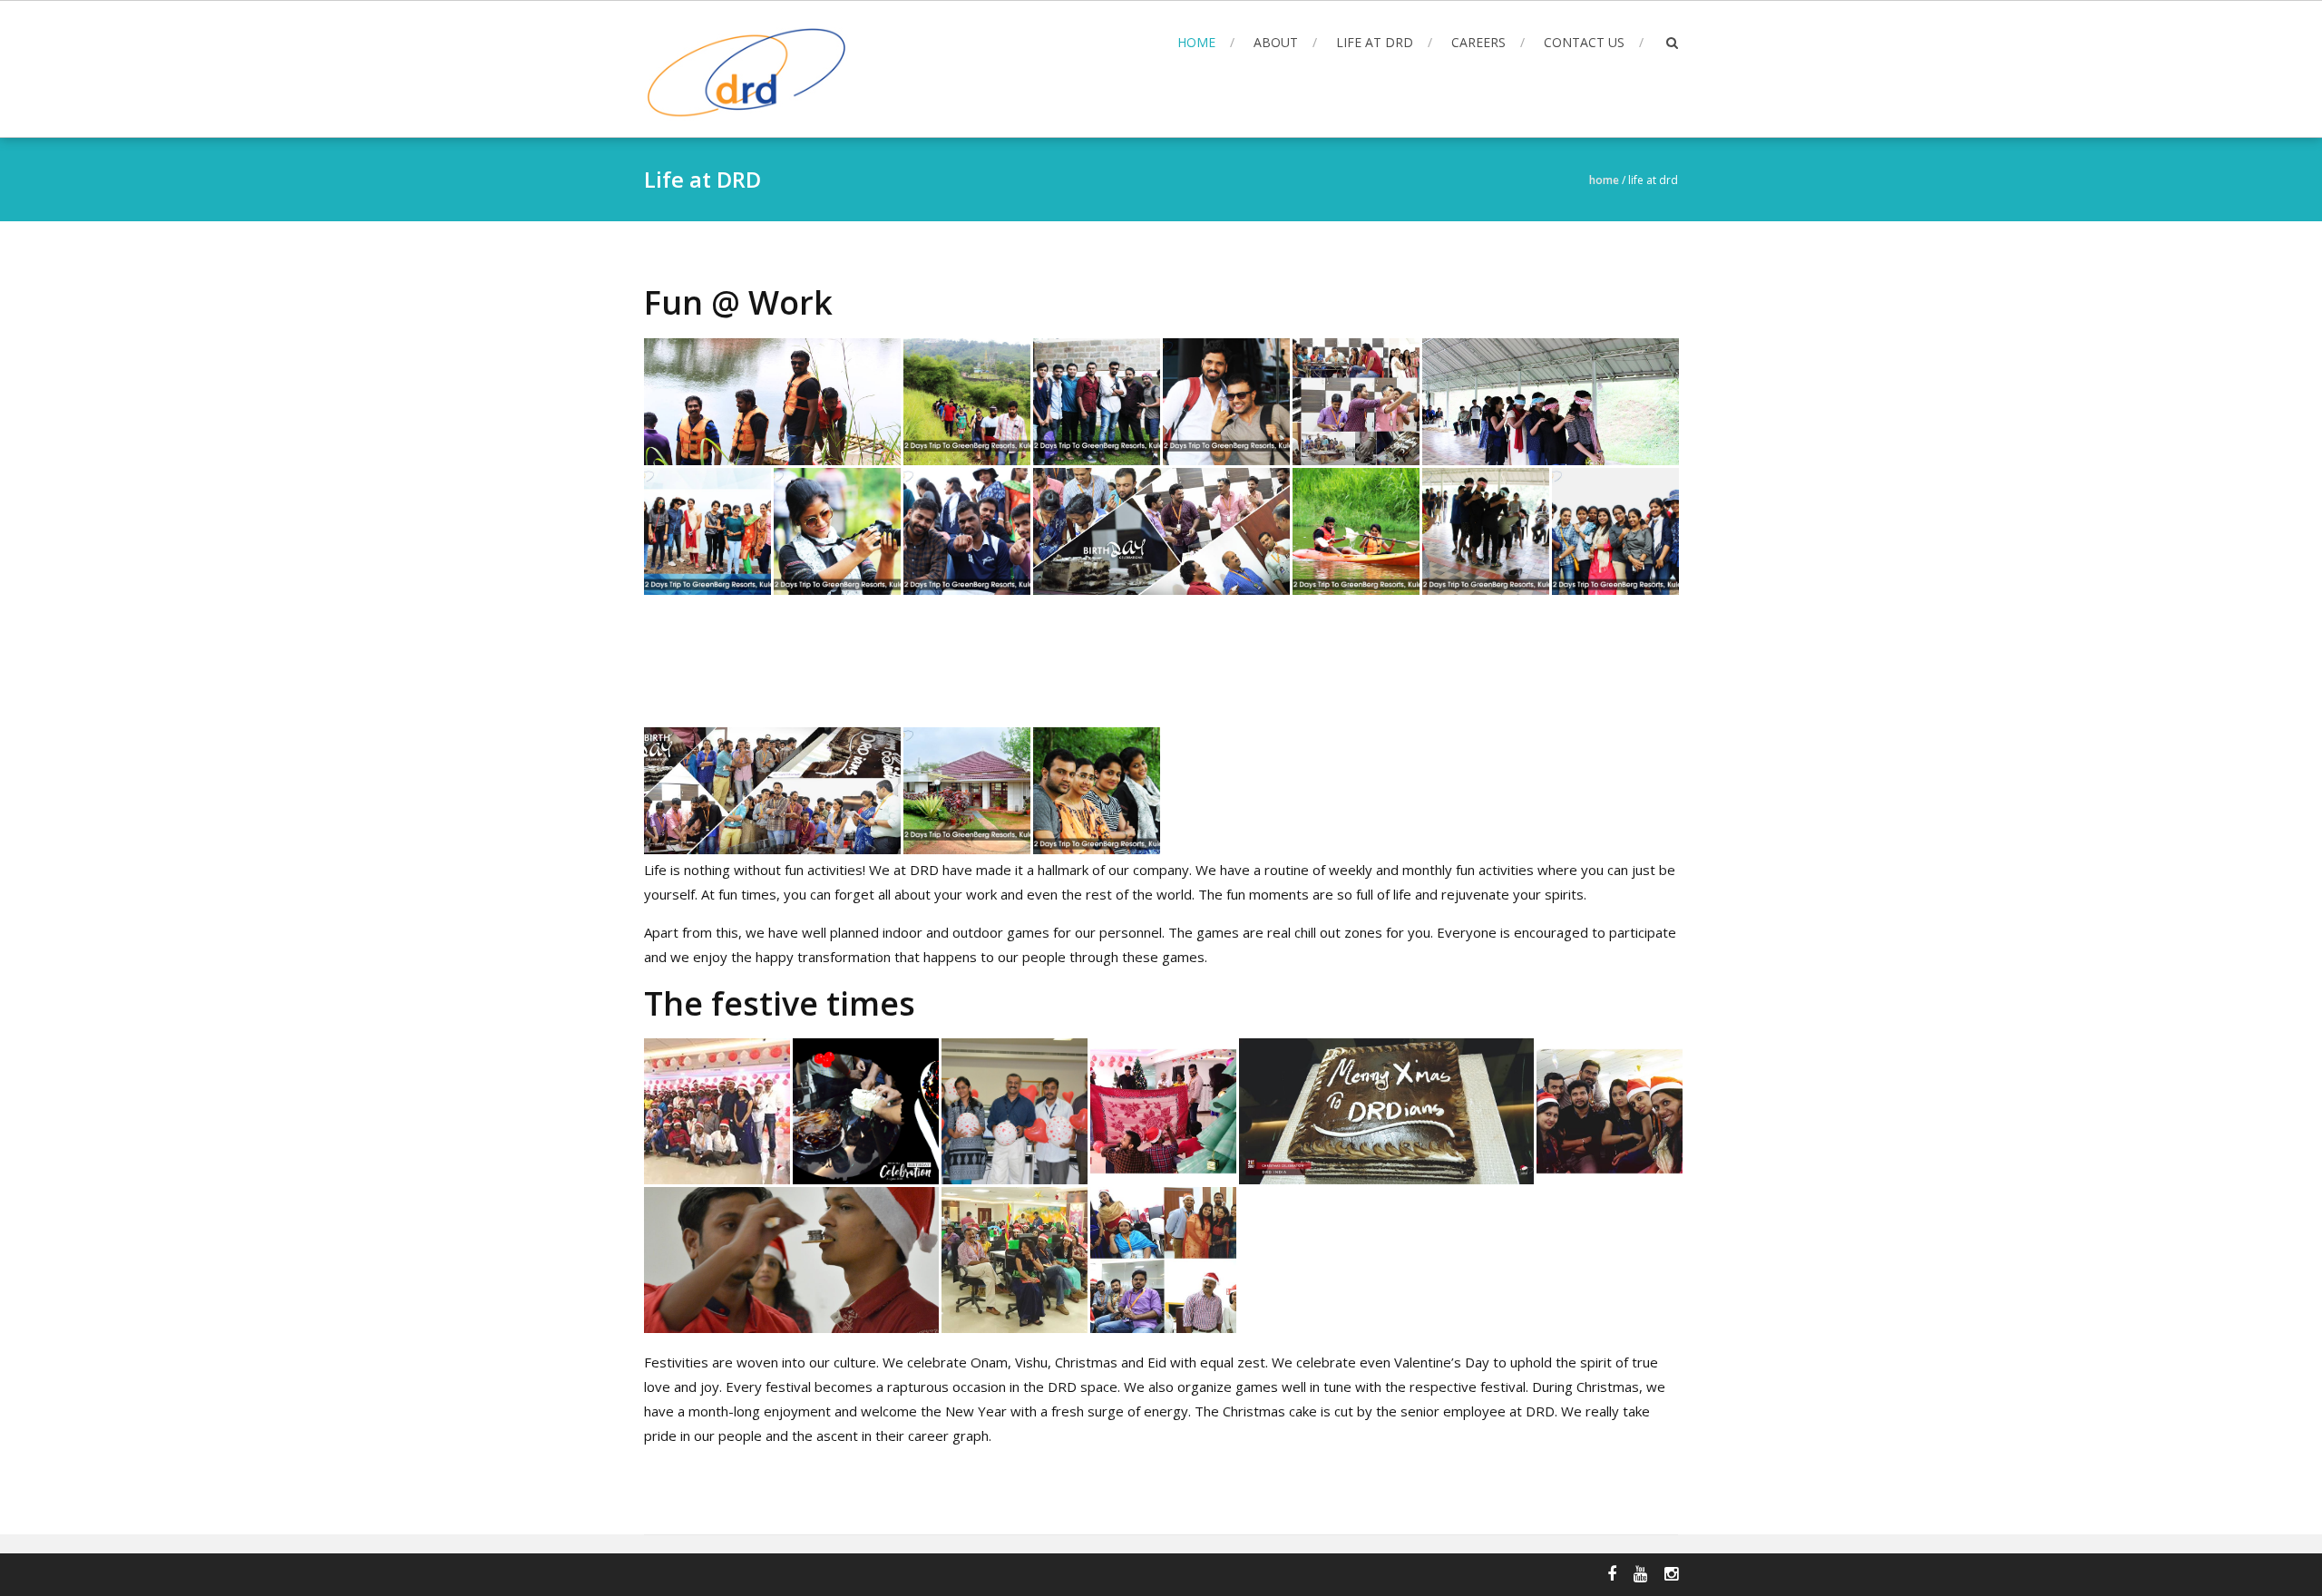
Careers (1478, 42)
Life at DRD (1375, 42)
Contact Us (1584, 42)
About (1276, 42)
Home (1196, 42)
